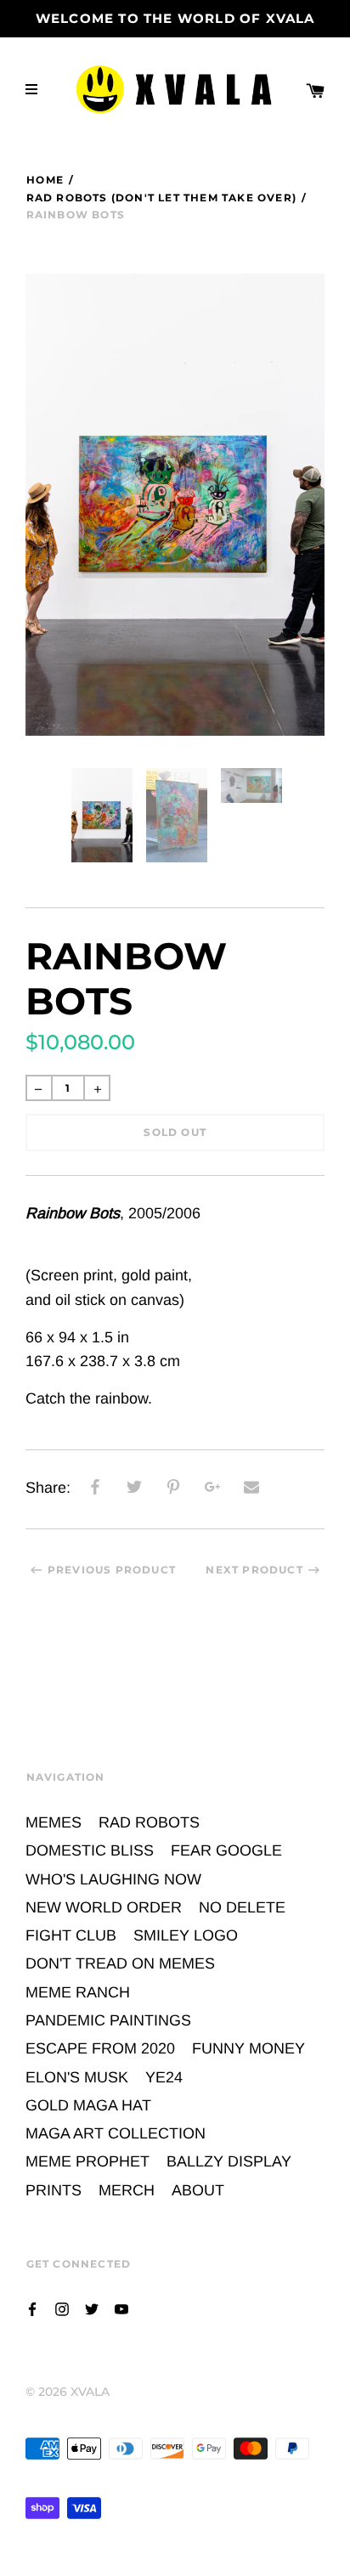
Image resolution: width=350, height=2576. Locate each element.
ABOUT (198, 2190)
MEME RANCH (78, 1992)
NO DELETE (242, 1907)
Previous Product (112, 1570)
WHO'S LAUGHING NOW (113, 1879)
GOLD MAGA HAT (88, 2105)
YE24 (164, 2077)
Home (45, 180)
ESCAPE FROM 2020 (100, 2048)
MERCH (127, 2190)
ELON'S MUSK (77, 2077)
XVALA (90, 2392)
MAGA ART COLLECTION (116, 2133)
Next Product (254, 1570)
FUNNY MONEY (248, 2048)
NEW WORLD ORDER (104, 1907)
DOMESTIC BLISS (90, 1850)
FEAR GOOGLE (226, 1850)
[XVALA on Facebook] (32, 2308)
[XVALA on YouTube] (121, 2308)
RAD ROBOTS (149, 1822)
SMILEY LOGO (186, 1935)
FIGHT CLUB (71, 1935)
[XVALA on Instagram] (62, 2308)
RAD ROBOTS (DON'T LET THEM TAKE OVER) (161, 198)
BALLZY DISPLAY (229, 2161)
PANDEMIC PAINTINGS (108, 2020)
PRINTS (54, 2190)
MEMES (54, 1822)
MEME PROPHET (87, 2161)
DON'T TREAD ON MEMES (120, 1963)
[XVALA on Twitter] (92, 2308)
